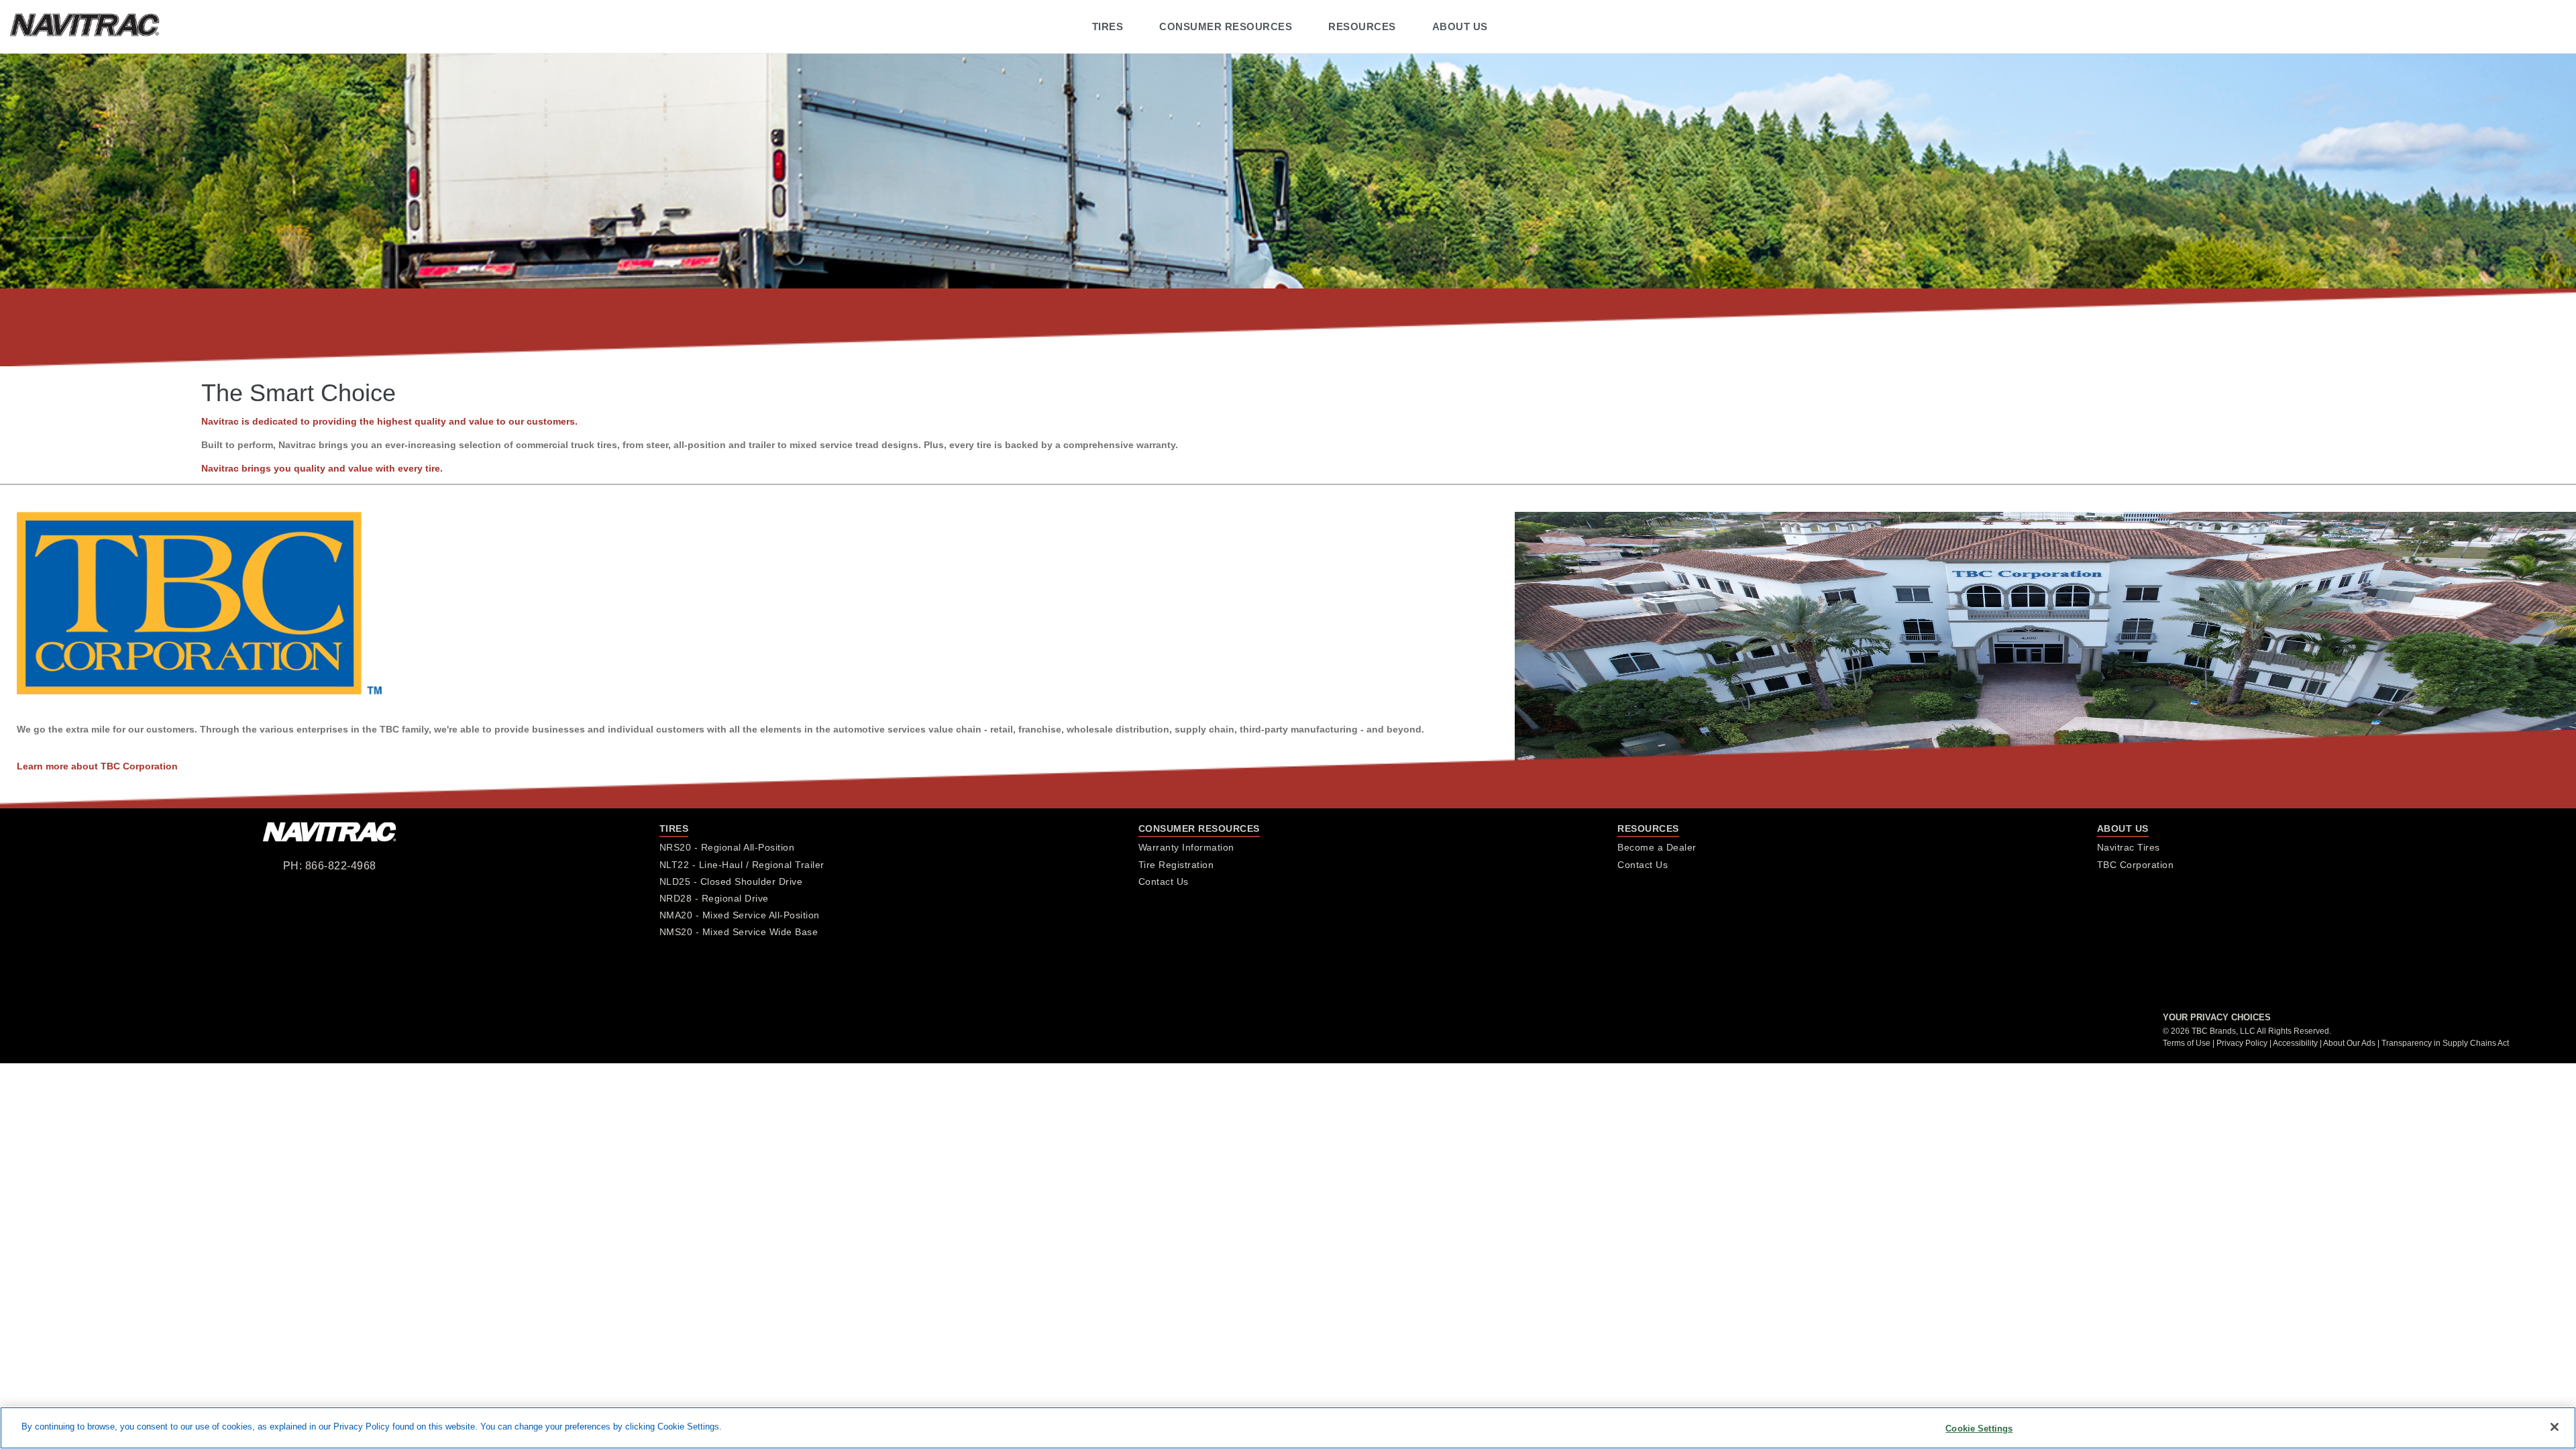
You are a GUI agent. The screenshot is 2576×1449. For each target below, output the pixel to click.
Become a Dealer (1657, 847)
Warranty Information (1186, 847)
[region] (1288, 1428)
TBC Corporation (2136, 865)
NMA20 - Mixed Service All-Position (740, 915)
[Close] (2555, 1427)
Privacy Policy (2242, 1043)
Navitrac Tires (2129, 847)
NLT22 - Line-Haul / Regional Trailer (742, 865)
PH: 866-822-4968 (330, 866)
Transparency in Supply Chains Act (2445, 1043)
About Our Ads (2349, 1043)
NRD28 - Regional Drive (714, 898)
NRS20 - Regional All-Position (727, 847)
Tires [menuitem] (1108, 26)
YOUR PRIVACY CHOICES (2217, 1017)
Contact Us (1164, 881)
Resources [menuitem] (1362, 26)
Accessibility (2295, 1043)
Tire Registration (1176, 865)
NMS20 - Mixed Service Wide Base (739, 932)
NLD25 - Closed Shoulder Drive (731, 881)
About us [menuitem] (1460, 26)
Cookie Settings (1979, 1429)
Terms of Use (2187, 1043)
